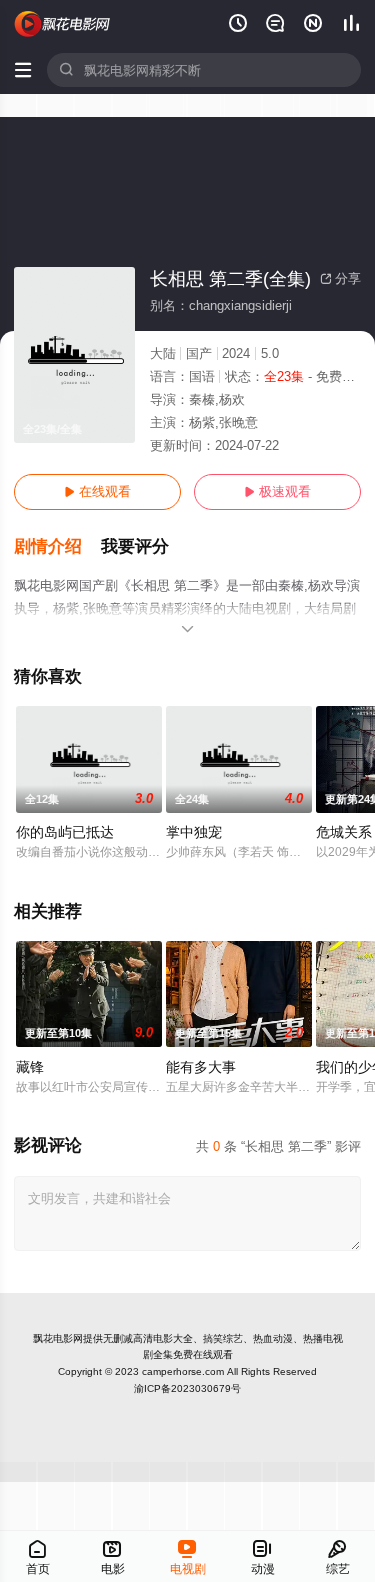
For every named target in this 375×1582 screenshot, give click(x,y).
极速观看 (277, 491)
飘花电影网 (58, 1338)
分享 (340, 278)
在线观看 (97, 491)
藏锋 (30, 1067)
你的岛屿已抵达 (65, 832)
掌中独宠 (194, 832)
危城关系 (344, 832)
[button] (57, 547)
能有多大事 (201, 1067)
